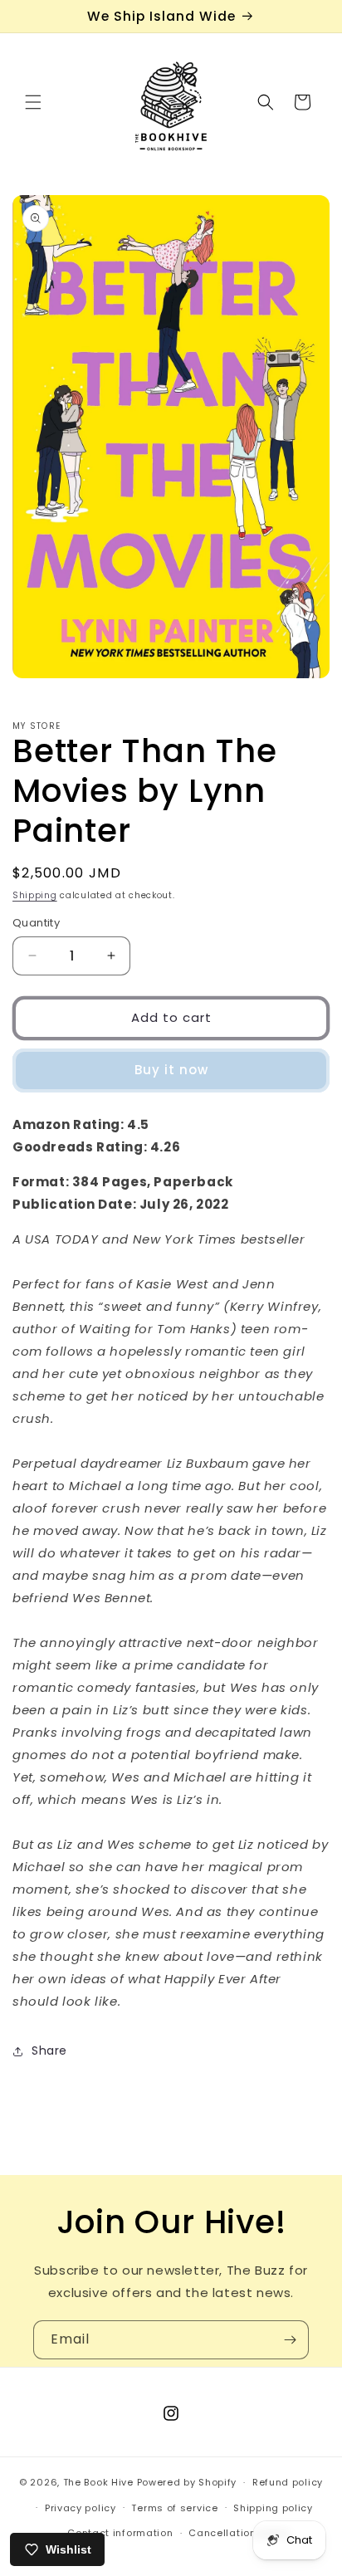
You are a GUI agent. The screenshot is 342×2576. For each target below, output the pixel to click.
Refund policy (288, 2482)
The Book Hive (98, 2482)
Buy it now (171, 1070)
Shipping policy (273, 2508)
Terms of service (174, 2508)
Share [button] (49, 2051)
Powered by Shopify (187, 2482)
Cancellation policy (239, 2533)
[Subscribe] (290, 2340)
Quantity (36, 923)
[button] (33, 102)
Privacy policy (81, 2508)
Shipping (35, 895)
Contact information (120, 2533)
